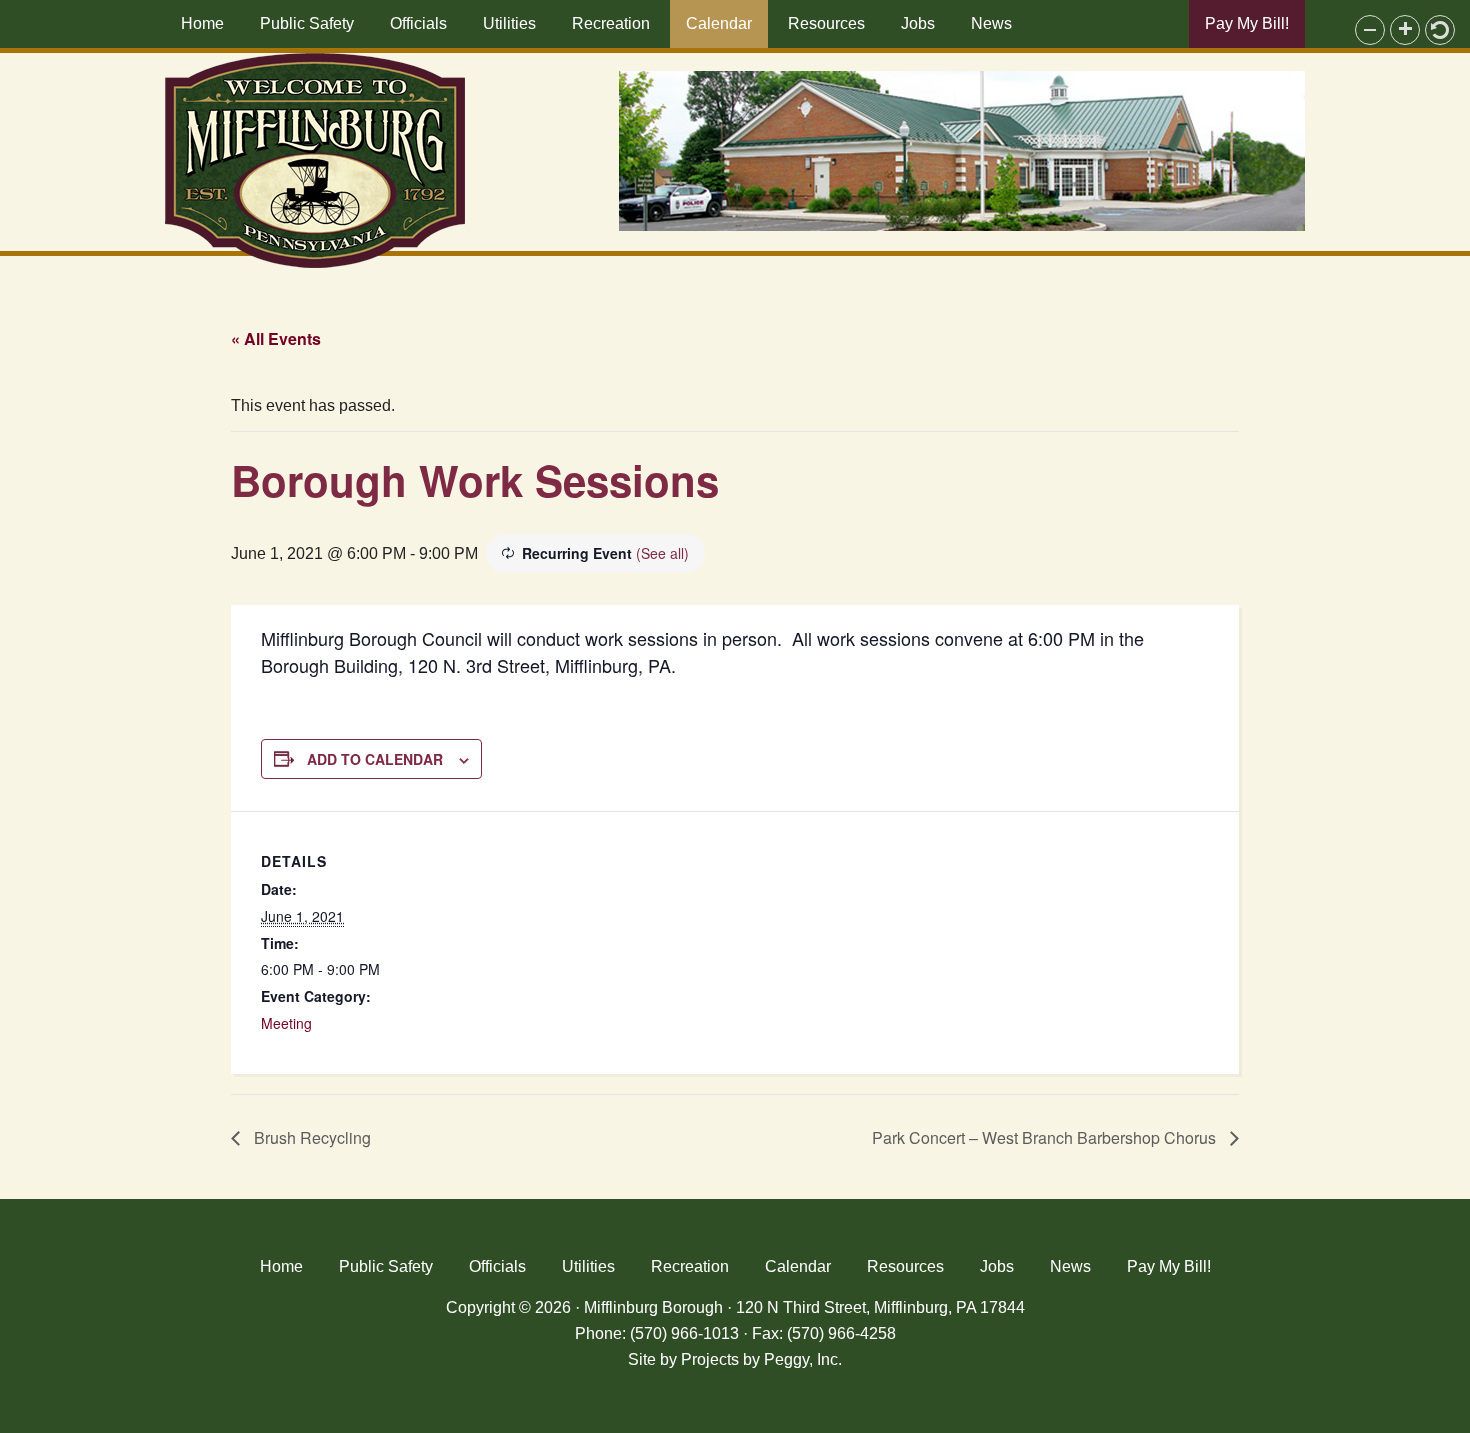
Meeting (286, 1023)
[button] (1370, 30)
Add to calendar (375, 759)
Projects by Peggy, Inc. (761, 1359)
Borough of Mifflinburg (315, 160)
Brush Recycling (310, 1137)
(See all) (662, 553)
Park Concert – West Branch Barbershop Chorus (1046, 1137)
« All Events (276, 338)
